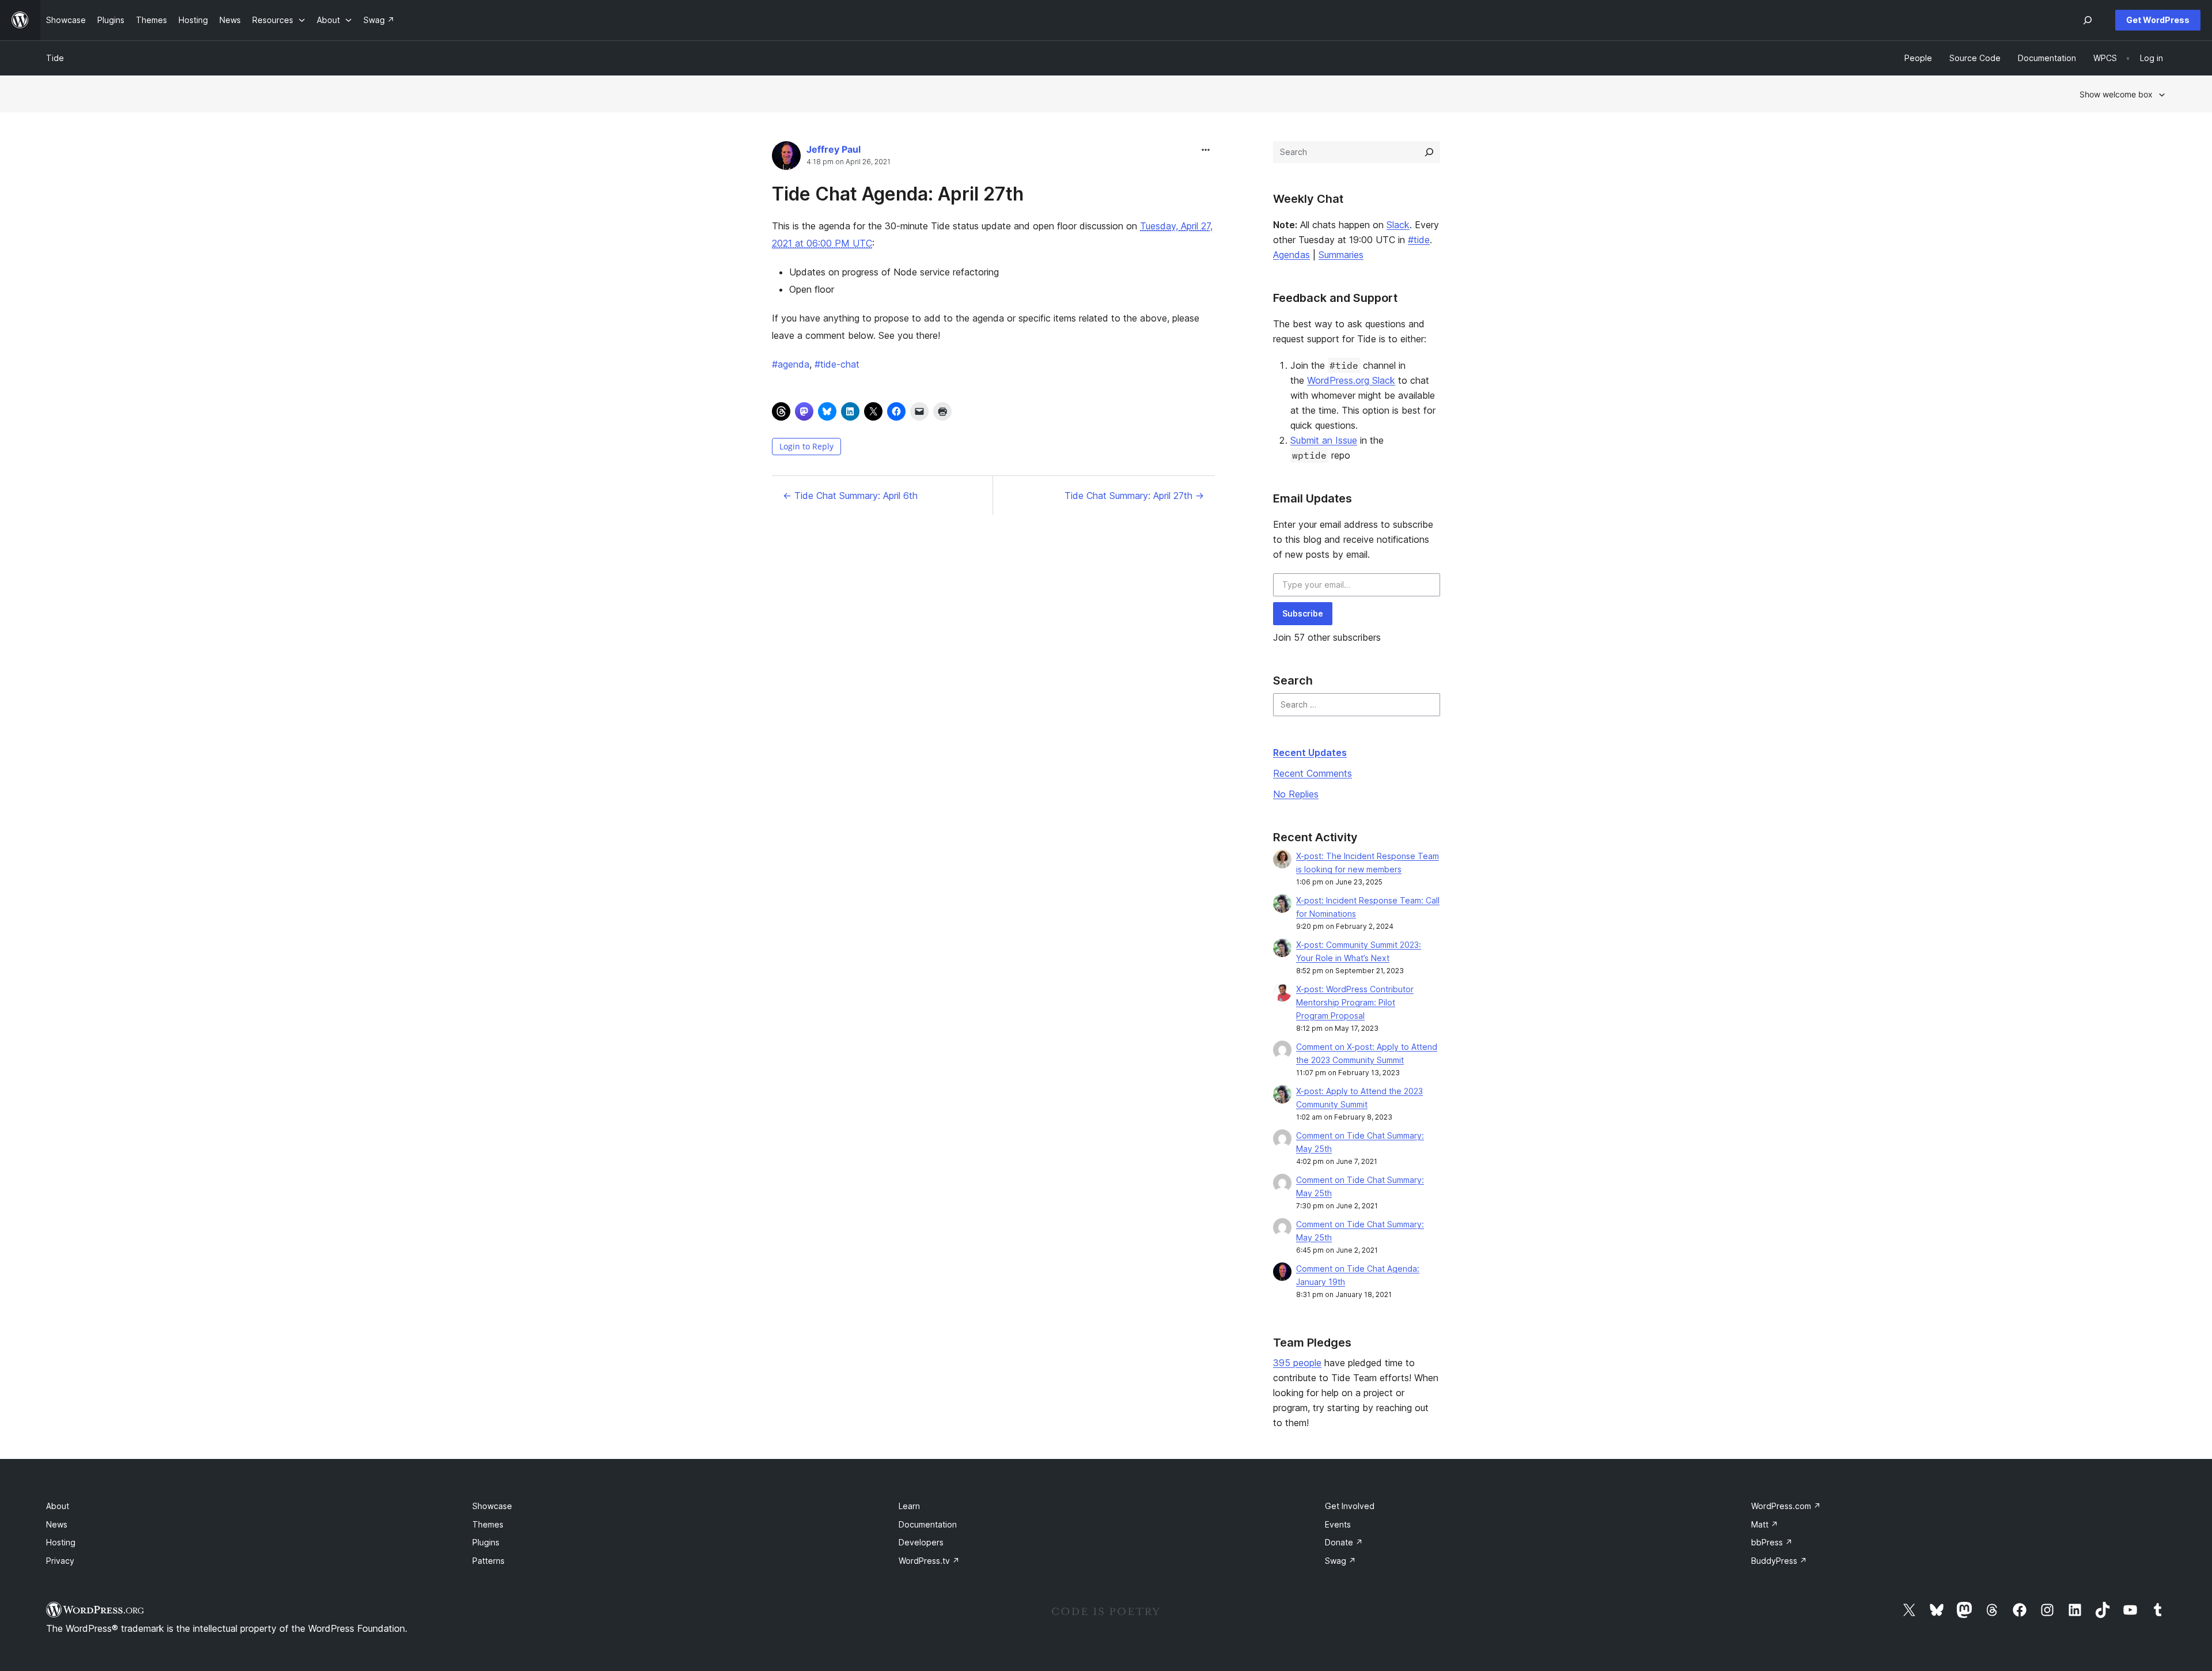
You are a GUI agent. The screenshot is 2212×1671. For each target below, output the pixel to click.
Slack (1398, 225)
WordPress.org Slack (1351, 380)
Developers (921, 1542)
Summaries (1341, 255)
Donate (1344, 1542)
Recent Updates (1310, 753)
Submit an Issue (1324, 440)
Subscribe (1303, 613)
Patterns (488, 1561)
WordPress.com (1786, 1506)
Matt (1765, 1524)
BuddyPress (1779, 1561)
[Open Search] (2088, 20)
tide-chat (837, 364)
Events (1338, 1524)
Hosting (61, 1542)
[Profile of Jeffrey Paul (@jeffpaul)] (786, 158)
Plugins (486, 1542)
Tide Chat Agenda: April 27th (898, 194)
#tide (1419, 240)
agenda (791, 364)
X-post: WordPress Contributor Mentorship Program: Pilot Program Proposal (1355, 1002)
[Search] (1429, 152)
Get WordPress (2158, 20)
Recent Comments (1313, 773)
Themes (488, 1524)
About (58, 1506)
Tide (55, 58)
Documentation (928, 1524)
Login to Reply (806, 446)
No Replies (1296, 794)
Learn (909, 1506)
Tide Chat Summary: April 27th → (1134, 496)
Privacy (60, 1561)
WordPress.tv (929, 1561)
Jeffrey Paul (834, 149)
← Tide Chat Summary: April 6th (850, 496)
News (57, 1524)
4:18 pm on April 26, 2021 (849, 162)
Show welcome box (2116, 94)
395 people (1297, 1363)
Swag (1340, 1561)
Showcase (492, 1506)
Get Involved (1350, 1506)
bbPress (1772, 1542)
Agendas (1291, 255)
